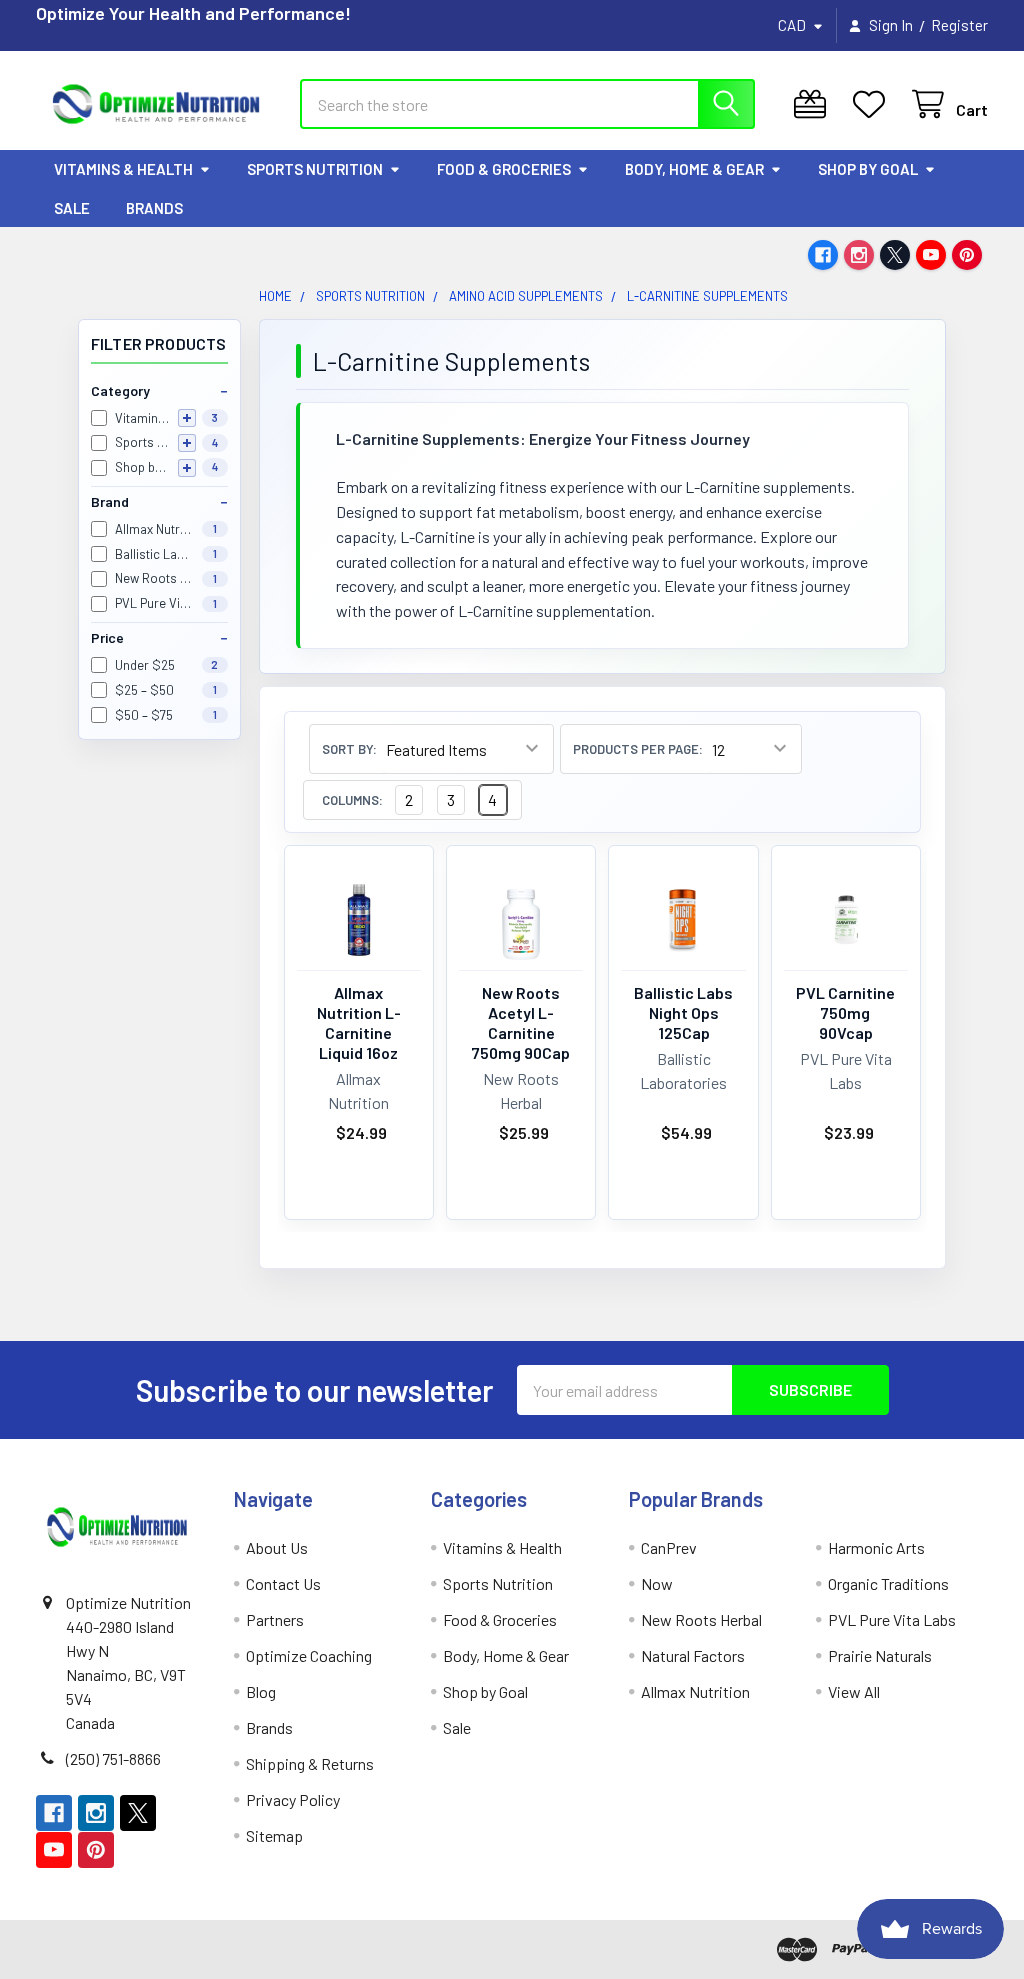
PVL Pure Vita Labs (892, 1619)
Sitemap (274, 1835)
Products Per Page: (638, 749)
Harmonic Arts (876, 1547)
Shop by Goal (868, 169)
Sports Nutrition (315, 169)
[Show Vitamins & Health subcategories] (187, 418)
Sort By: (349, 749)
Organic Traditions (888, 1583)
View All (854, 1691)
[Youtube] (931, 255)
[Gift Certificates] (814, 104)
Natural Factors (693, 1655)
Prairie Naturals (880, 1655)
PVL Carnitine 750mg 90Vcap (845, 1012)
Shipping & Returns (310, 1763)
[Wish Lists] (873, 104)
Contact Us (283, 1583)
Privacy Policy (293, 1799)
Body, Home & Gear (694, 169)
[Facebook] (823, 255)
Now (657, 1583)
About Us (277, 1547)
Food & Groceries (504, 169)
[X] (895, 255)
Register (959, 25)
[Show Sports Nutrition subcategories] (187, 443)
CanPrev (669, 1547)
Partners (275, 1619)
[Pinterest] (967, 255)
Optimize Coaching (309, 1655)
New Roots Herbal (701, 1619)
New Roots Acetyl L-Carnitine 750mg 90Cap (521, 1022)
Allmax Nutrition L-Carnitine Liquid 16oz (359, 1022)
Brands (154, 208)
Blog (261, 1691)
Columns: (352, 800)
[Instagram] (859, 255)
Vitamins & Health (123, 169)
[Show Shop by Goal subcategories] (187, 468)
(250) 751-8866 (113, 1758)
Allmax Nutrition (695, 1691)
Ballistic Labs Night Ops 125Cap (683, 1012)
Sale (72, 208)
